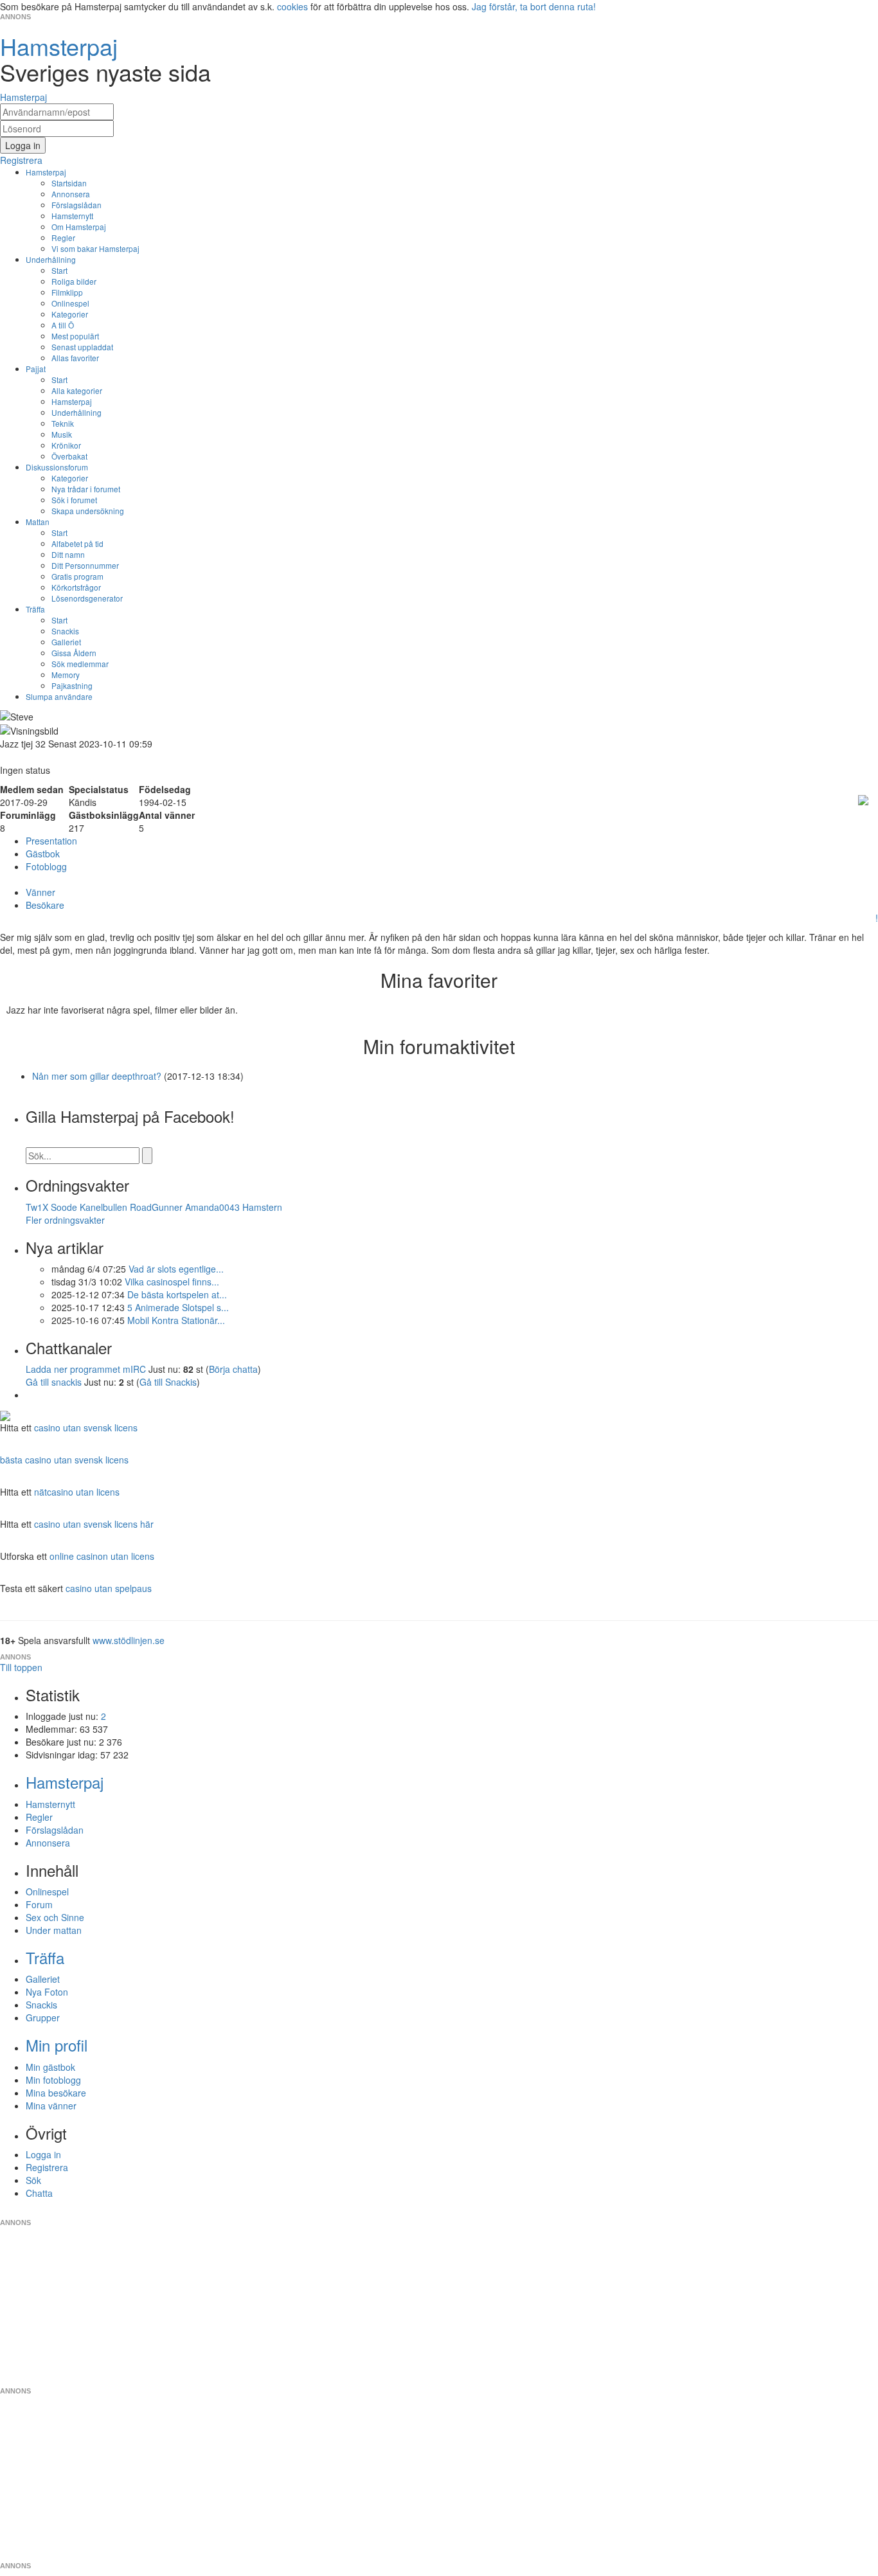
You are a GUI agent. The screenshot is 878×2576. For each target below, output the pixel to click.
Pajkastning (72, 685)
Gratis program (77, 576)
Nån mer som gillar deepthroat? (97, 1076)
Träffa (35, 609)
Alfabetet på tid (77, 543)
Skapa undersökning (88, 511)
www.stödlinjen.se (129, 1640)
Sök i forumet (74, 500)
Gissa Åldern (74, 653)
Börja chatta (233, 1369)
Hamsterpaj (46, 172)
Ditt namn (68, 554)
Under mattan (54, 1930)
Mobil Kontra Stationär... (176, 1320)
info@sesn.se (555, 2212)
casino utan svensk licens (86, 1427)
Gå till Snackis (168, 1382)
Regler (63, 237)
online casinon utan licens (102, 1556)
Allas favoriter (75, 358)
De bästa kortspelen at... (177, 1294)
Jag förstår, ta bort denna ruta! (534, 6)
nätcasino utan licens (77, 1492)
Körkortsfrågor (76, 587)
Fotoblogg (46, 866)
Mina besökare (56, 2093)
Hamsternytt (72, 216)
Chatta (39, 2193)
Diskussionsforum (57, 467)
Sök (33, 2180)
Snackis (65, 631)
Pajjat (36, 369)
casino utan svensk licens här (94, 1524)
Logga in (43, 2154)
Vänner (40, 892)
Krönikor (66, 445)
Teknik (63, 423)
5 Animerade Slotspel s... (178, 1307)
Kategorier (70, 314)
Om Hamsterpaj (79, 227)
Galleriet (66, 642)
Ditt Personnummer (85, 565)
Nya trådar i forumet (86, 489)
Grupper (43, 2017)
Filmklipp (67, 292)
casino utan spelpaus (109, 1588)
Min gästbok (50, 2067)
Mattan (38, 522)
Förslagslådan (76, 205)
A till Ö (63, 325)
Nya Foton (47, 1992)
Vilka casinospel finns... (172, 1282)
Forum (39, 1904)
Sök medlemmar (80, 664)
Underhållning (51, 259)
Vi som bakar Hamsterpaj (95, 248)
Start (59, 270)
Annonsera (71, 194)
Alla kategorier (77, 390)
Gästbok (43, 854)
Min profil (57, 2045)
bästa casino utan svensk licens (64, 1460)
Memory (66, 675)
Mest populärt (75, 336)
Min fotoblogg (53, 2080)
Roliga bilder (74, 281)
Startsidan (69, 183)
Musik (62, 434)
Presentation (51, 841)
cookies (292, 6)
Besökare (45, 905)
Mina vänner (51, 2106)
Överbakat (69, 456)
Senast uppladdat (82, 347)
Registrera (47, 2167)
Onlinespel (70, 303)
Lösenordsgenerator (87, 598)
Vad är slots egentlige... (176, 1269)
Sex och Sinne (55, 1917)
